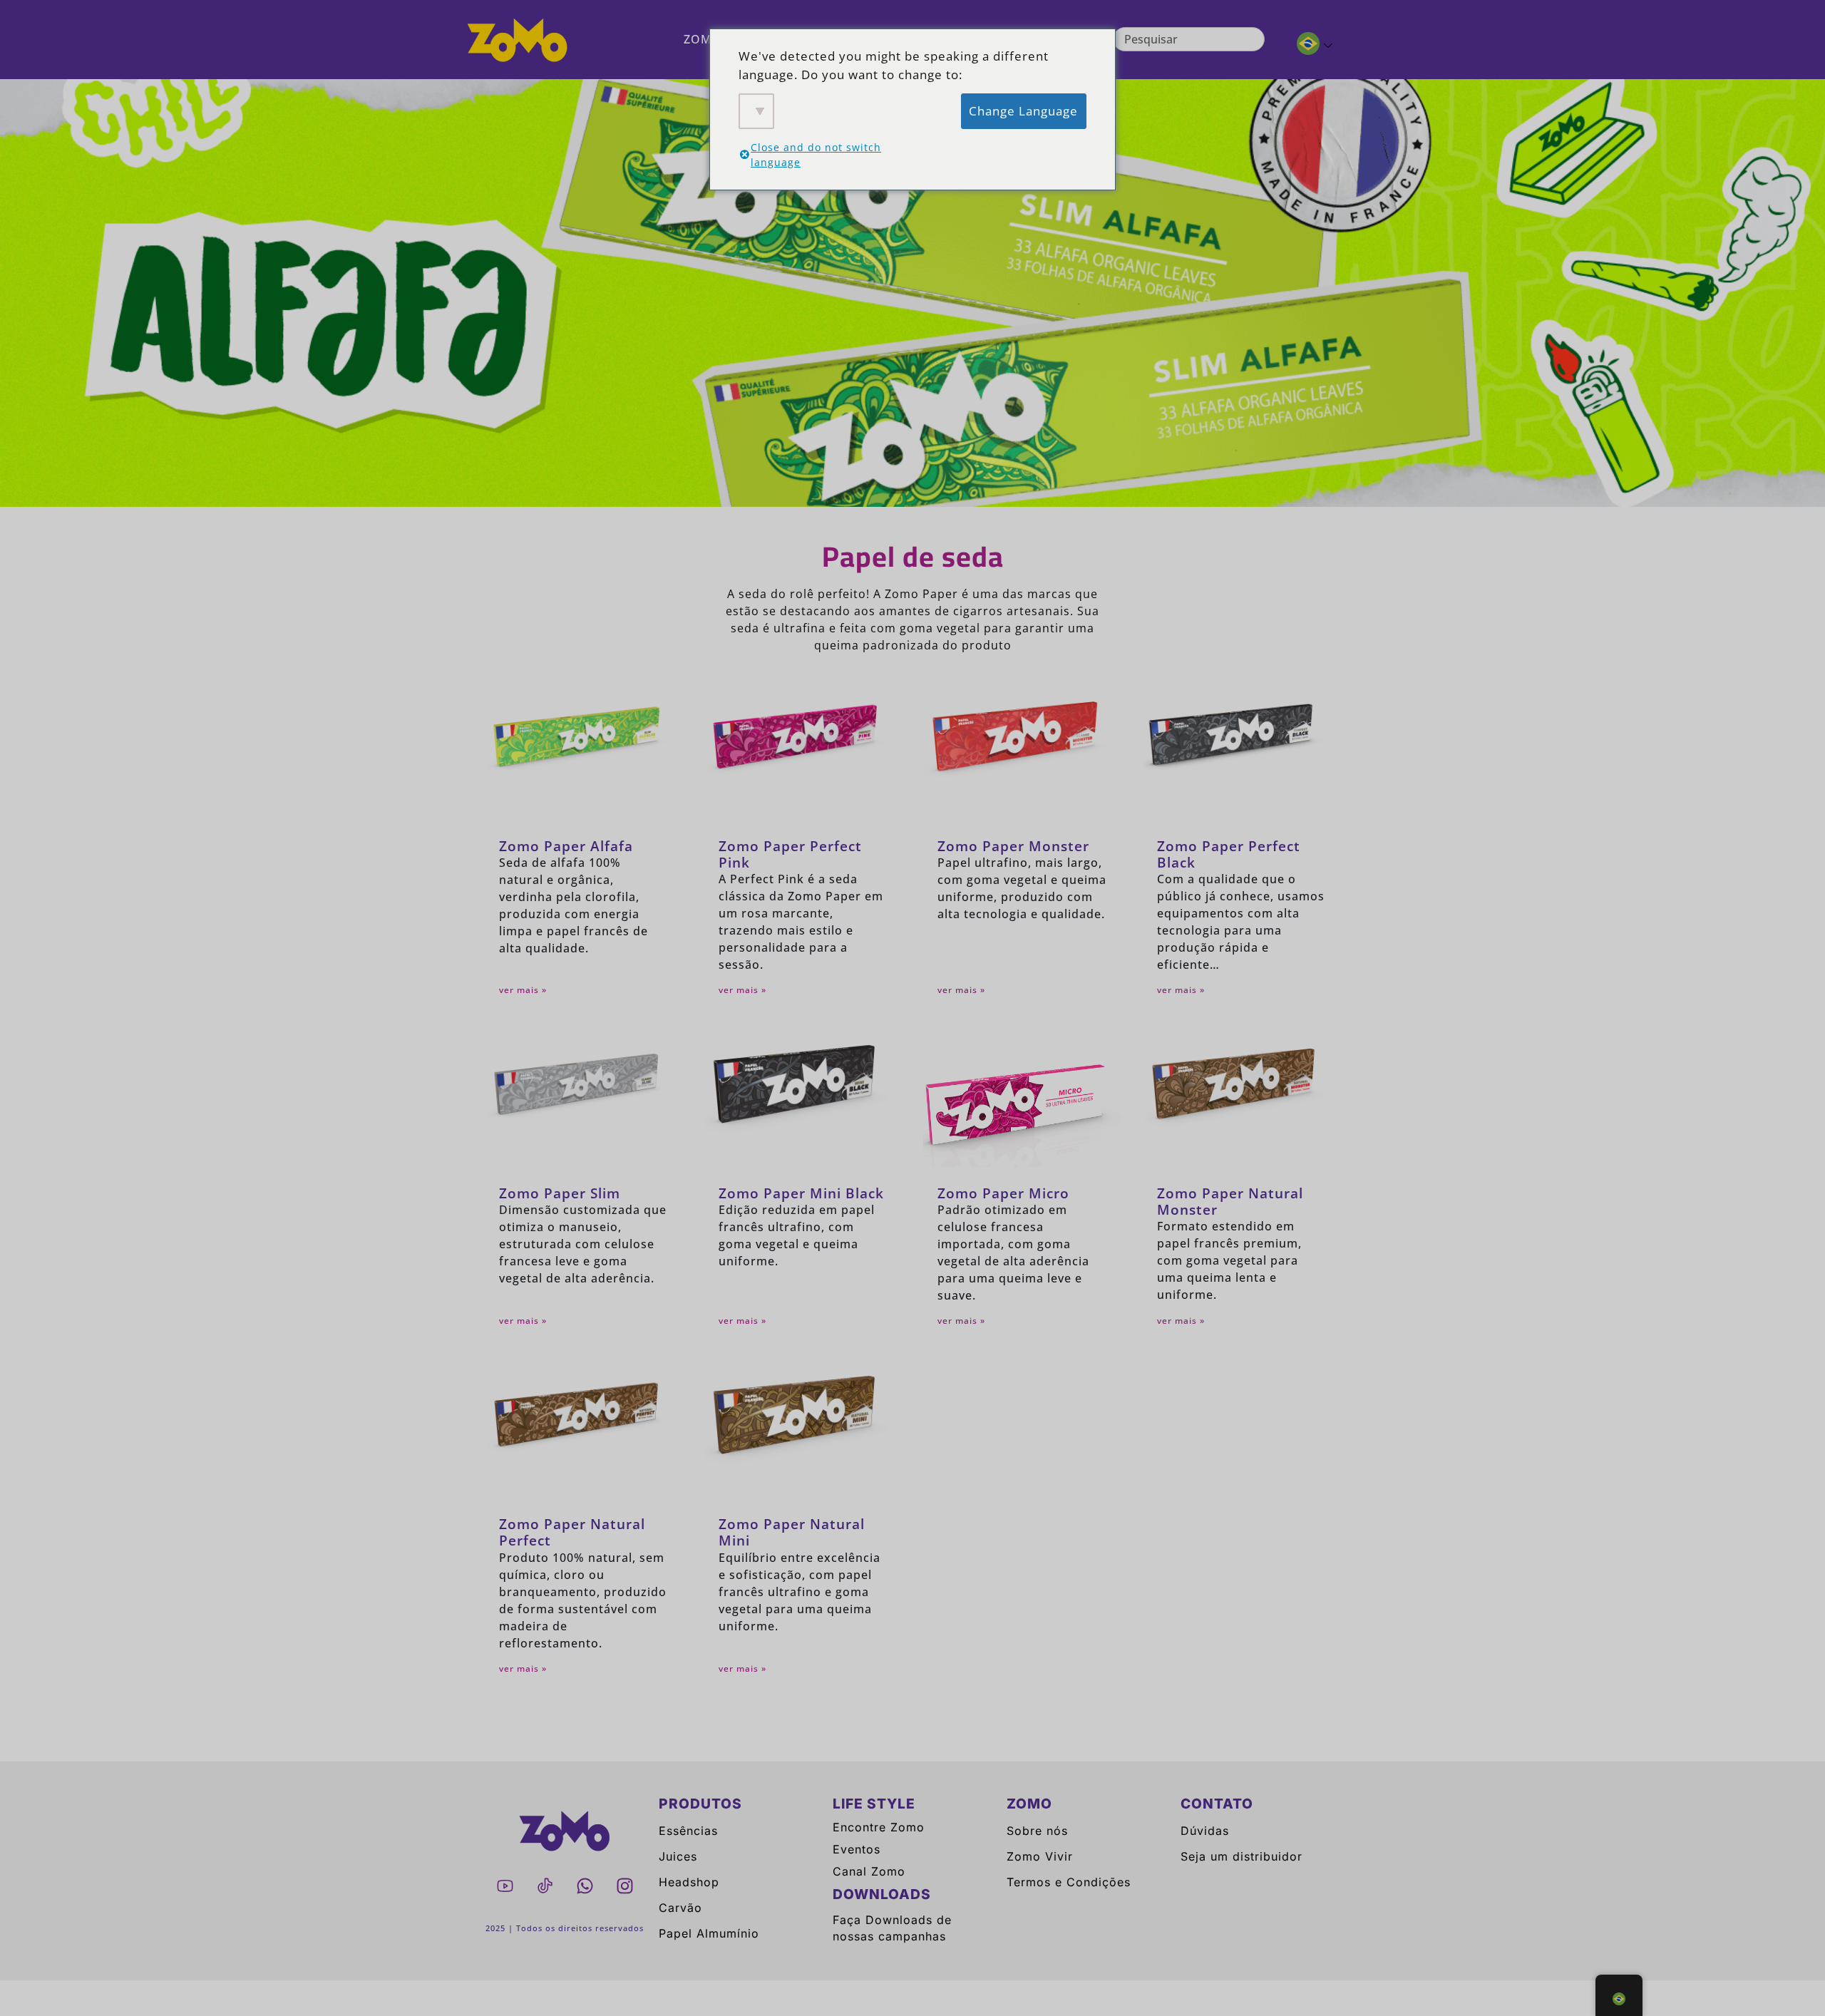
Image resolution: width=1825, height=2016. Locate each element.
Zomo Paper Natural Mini (792, 1532)
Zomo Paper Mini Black (801, 1193)
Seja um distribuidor (1241, 1856)
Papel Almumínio (709, 1933)
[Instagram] (624, 1886)
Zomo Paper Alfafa (566, 846)
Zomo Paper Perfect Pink (790, 854)
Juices (678, 1856)
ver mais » (523, 990)
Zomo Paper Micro (1003, 1193)
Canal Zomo (869, 1871)
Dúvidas (1205, 1831)
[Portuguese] (1309, 46)
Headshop (689, 1882)
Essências (688, 1831)
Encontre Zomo (879, 1827)
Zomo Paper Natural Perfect (572, 1532)
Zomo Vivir (1040, 1856)
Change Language (1023, 111)
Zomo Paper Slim (560, 1193)
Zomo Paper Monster (1013, 846)
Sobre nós (1037, 1831)
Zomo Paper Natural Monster (1230, 1201)
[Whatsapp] (585, 1886)
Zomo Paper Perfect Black (1229, 854)
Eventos (857, 1849)
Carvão (680, 1908)
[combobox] (1189, 39)
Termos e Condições (1069, 1882)
